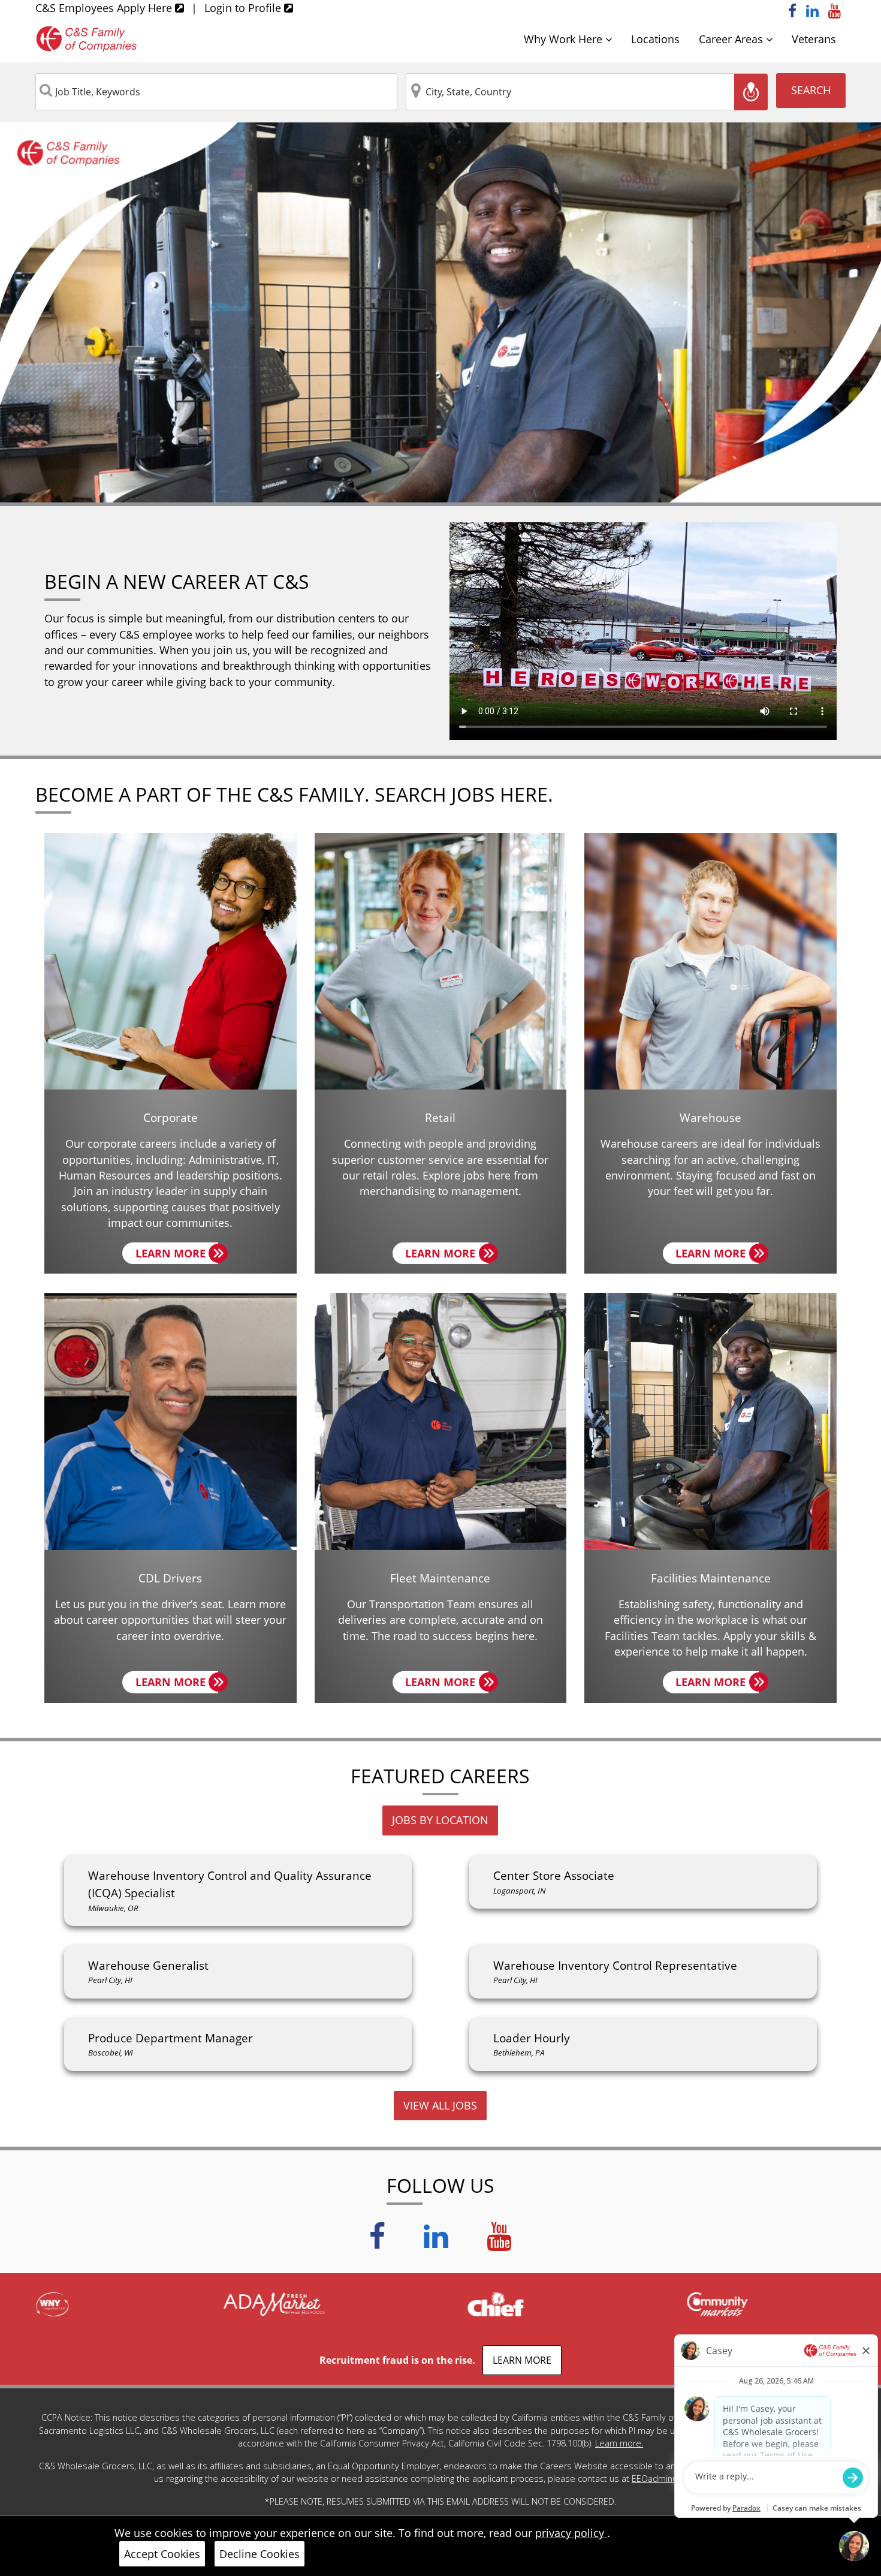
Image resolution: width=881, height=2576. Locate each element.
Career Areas (732, 39)
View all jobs (440, 2105)
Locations (655, 39)
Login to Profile (244, 8)
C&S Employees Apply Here (105, 8)
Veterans (814, 39)
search (811, 90)
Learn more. (619, 2443)
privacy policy (571, 2533)
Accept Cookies (162, 2554)
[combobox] (216, 92)
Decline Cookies (260, 2554)
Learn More (177, 1255)
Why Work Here (565, 39)
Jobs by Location (440, 1820)
